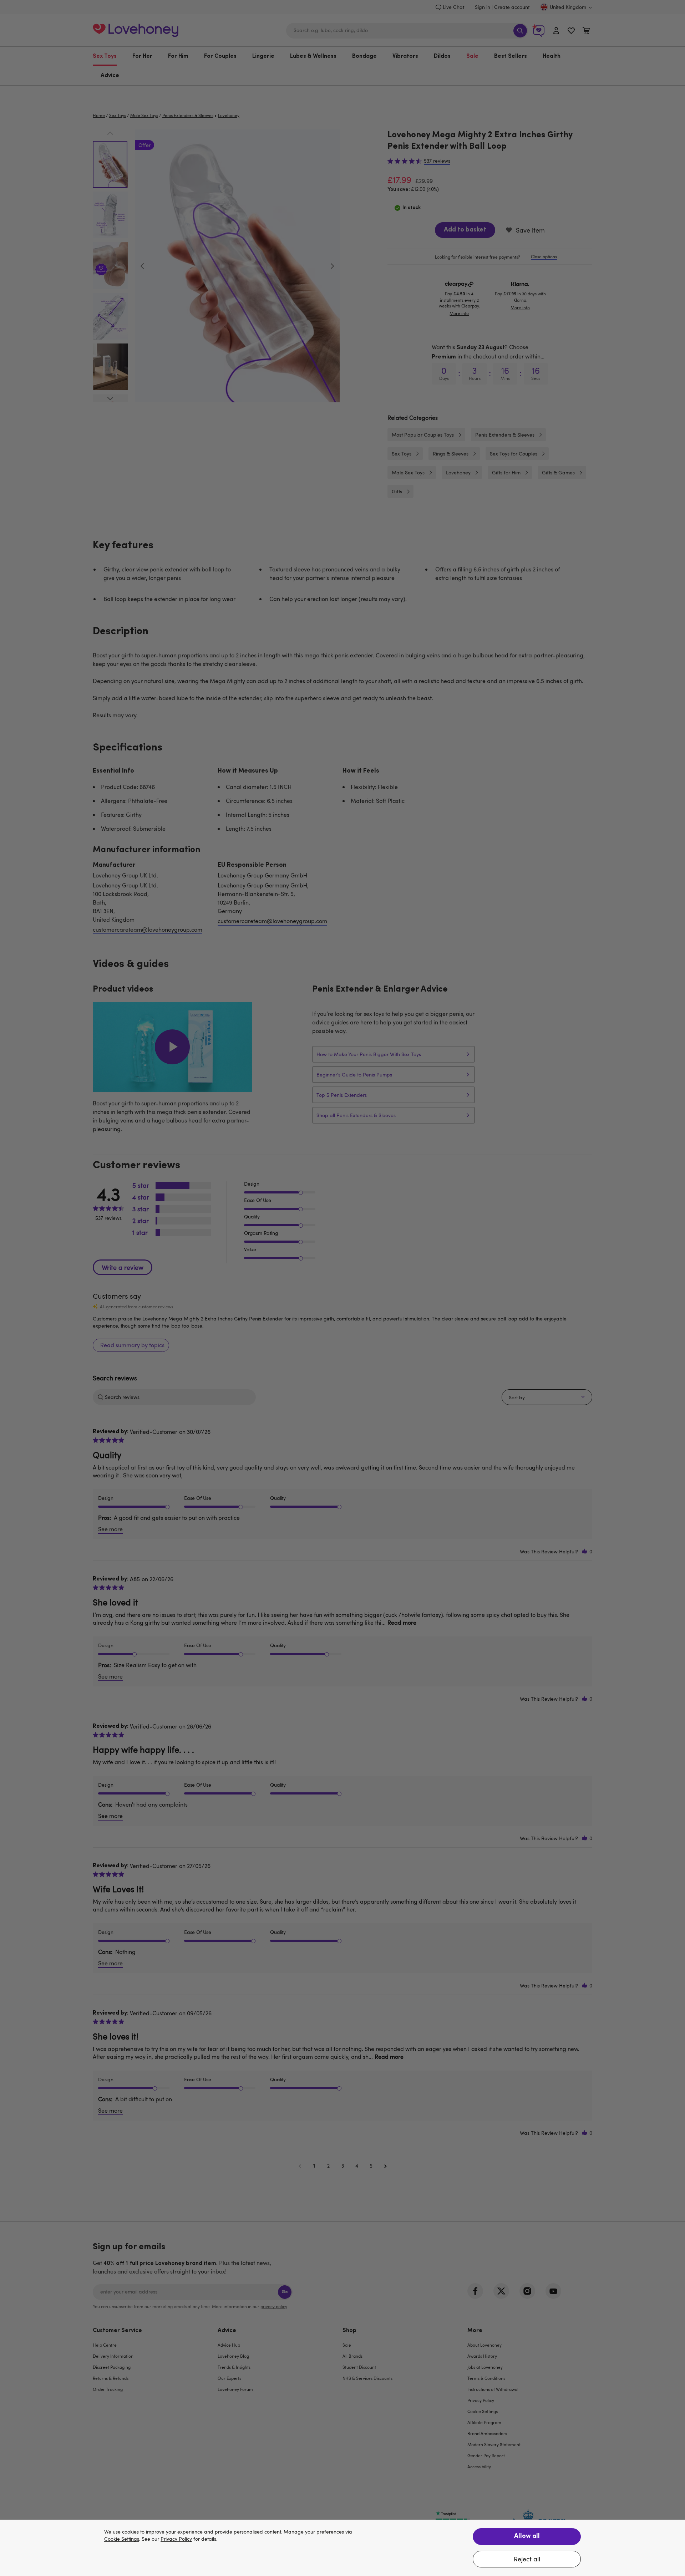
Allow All (527, 2536)
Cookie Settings (122, 2539)
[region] (342, 2548)
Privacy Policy (176, 2539)
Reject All (527, 2559)
